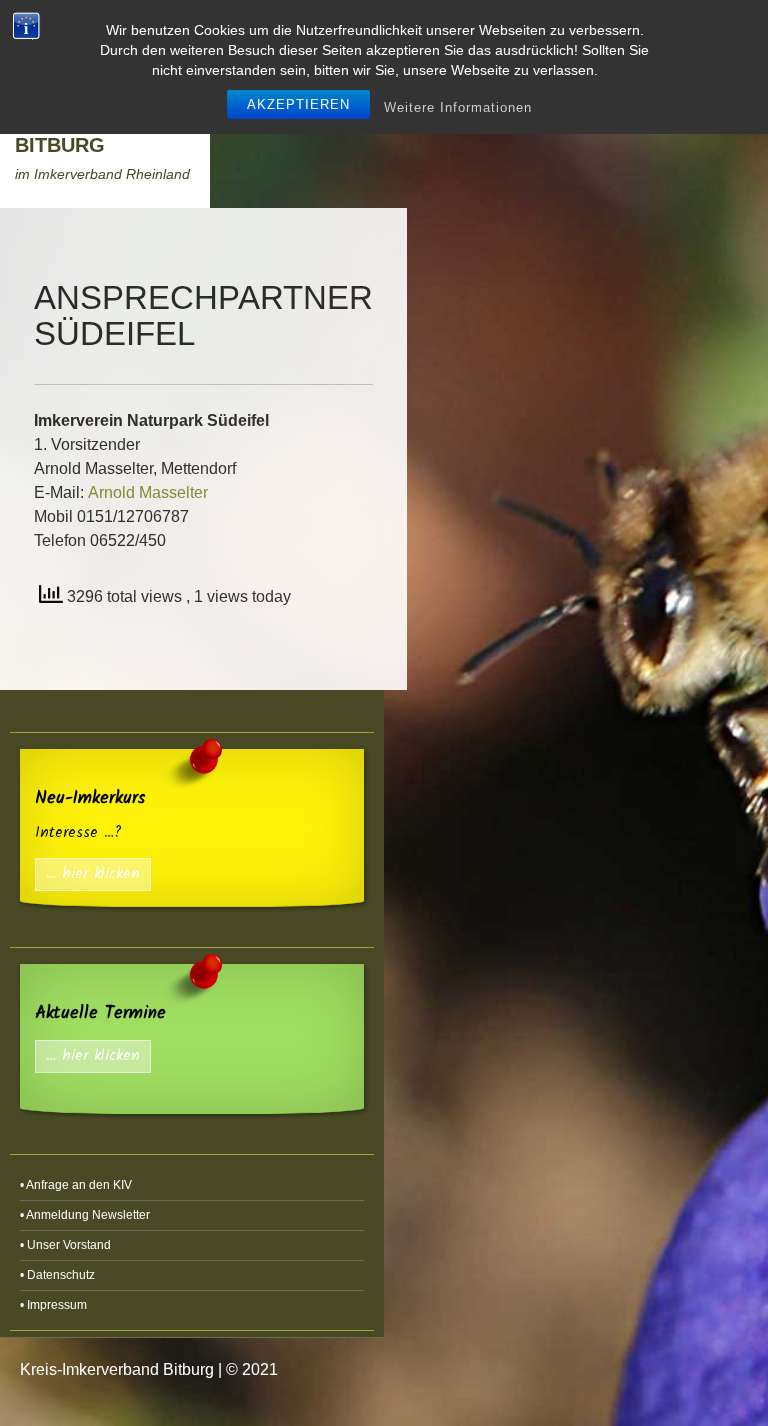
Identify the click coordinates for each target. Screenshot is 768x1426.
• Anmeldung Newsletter (85, 1215)
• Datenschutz (57, 1275)
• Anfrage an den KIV (76, 1185)
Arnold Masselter (148, 492)
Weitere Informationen (458, 107)
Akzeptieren (298, 104)
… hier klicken (93, 874)
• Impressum (53, 1305)
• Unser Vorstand (65, 1245)
